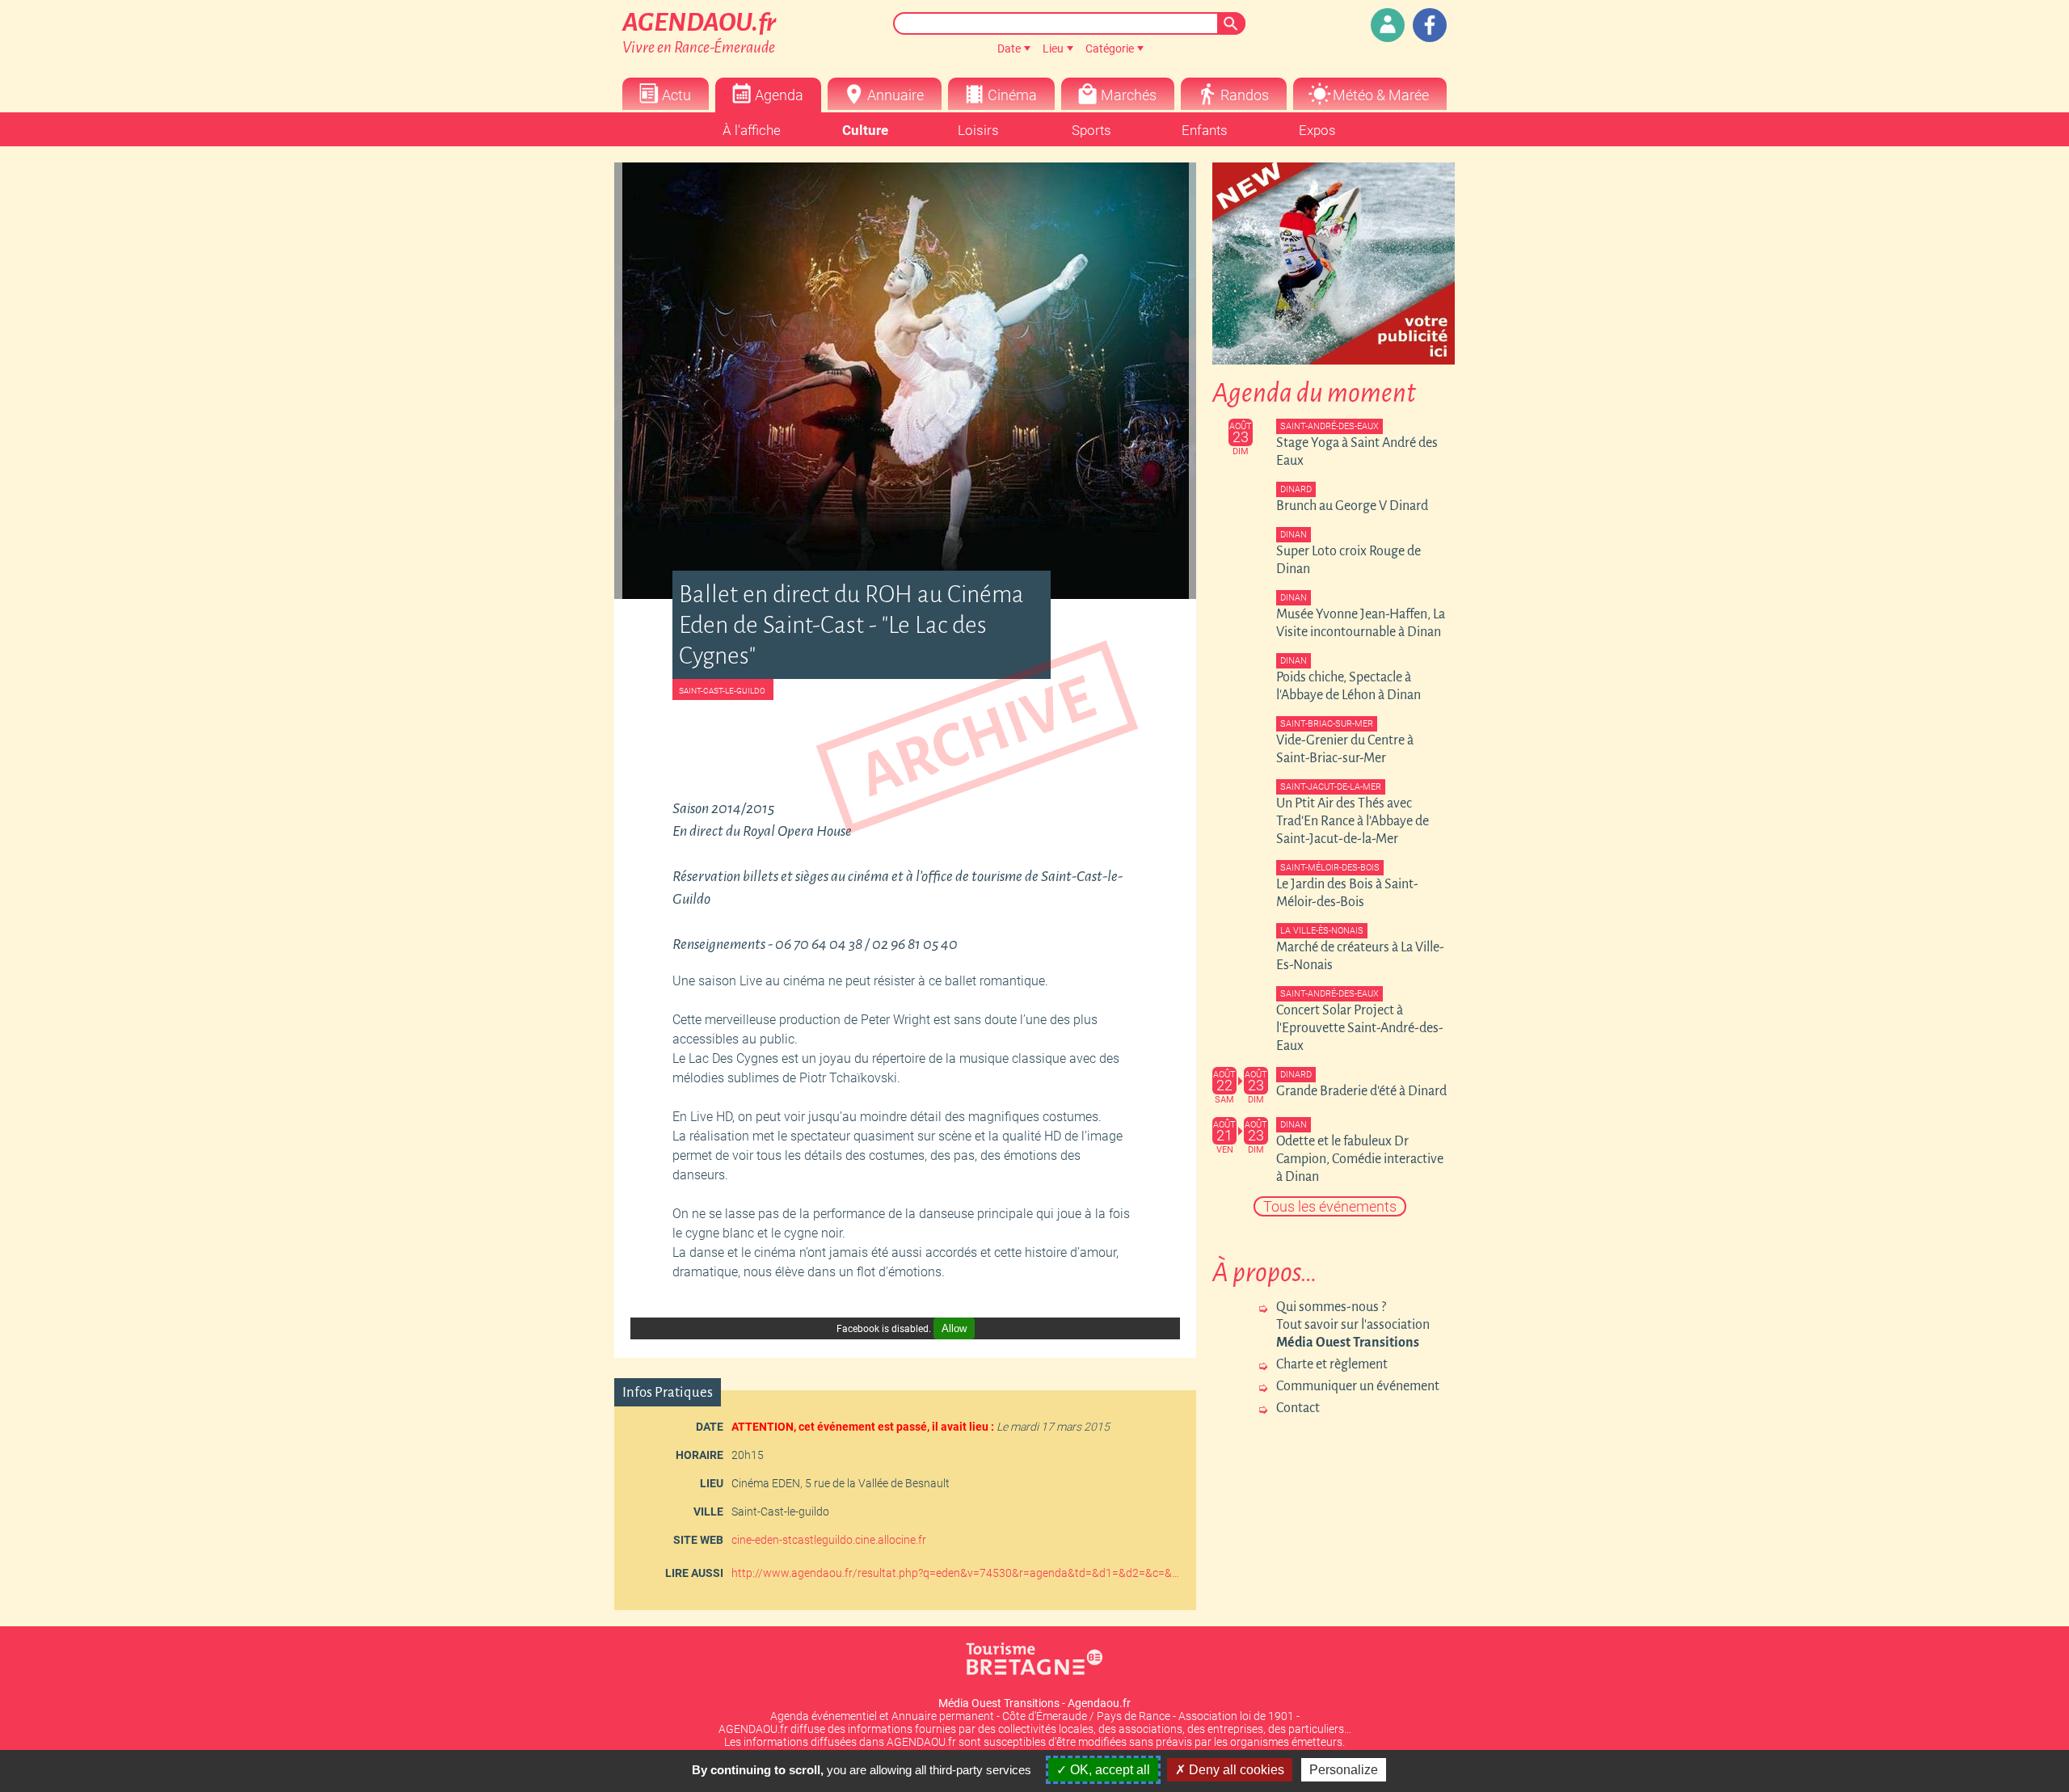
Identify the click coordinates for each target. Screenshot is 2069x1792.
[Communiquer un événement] (1388, 25)
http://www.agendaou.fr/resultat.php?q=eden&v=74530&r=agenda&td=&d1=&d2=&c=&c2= (958, 1573)
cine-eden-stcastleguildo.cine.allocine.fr (829, 1540)
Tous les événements (1330, 1206)
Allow (954, 1328)
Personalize (1344, 1770)
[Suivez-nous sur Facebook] (1430, 25)
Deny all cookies (1235, 1770)
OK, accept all (1108, 1770)
